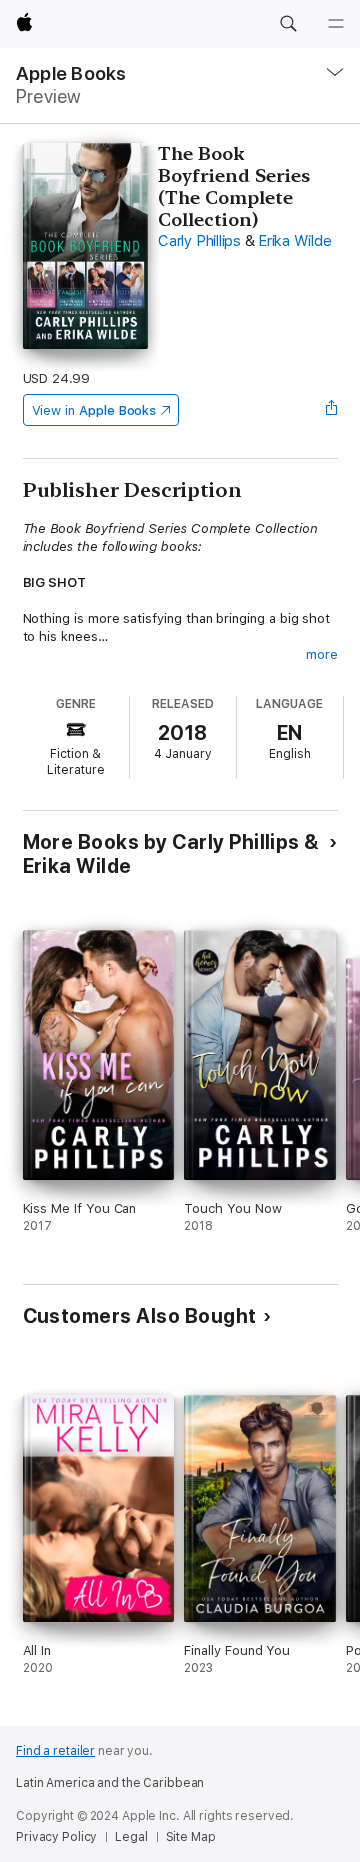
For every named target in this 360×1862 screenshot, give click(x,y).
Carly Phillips (199, 241)
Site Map (191, 1837)
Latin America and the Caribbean (110, 1783)
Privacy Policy (56, 1837)
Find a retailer (55, 1751)
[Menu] (336, 24)
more (322, 654)
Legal (131, 1837)
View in (94, 410)
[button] (288, 24)
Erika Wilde (294, 241)
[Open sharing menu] (331, 410)
